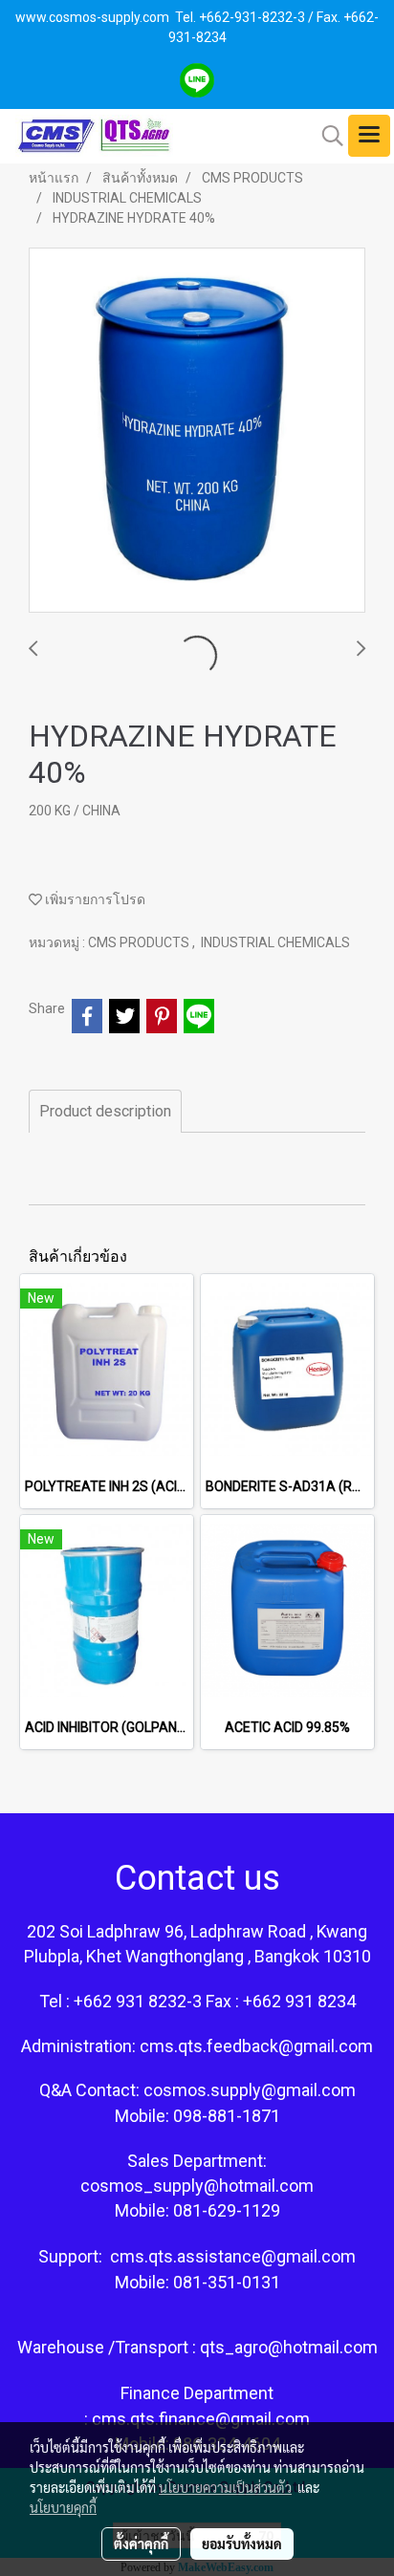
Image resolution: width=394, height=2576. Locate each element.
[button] (326, 136)
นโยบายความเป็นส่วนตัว (225, 2487)
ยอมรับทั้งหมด (242, 2544)
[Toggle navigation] (369, 136)
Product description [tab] (105, 1111)
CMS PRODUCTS (140, 942)
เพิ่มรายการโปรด (94, 899)
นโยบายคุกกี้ (63, 2507)
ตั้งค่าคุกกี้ (141, 2544)
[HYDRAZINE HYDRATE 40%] (197, 431)
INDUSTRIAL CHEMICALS (275, 942)
